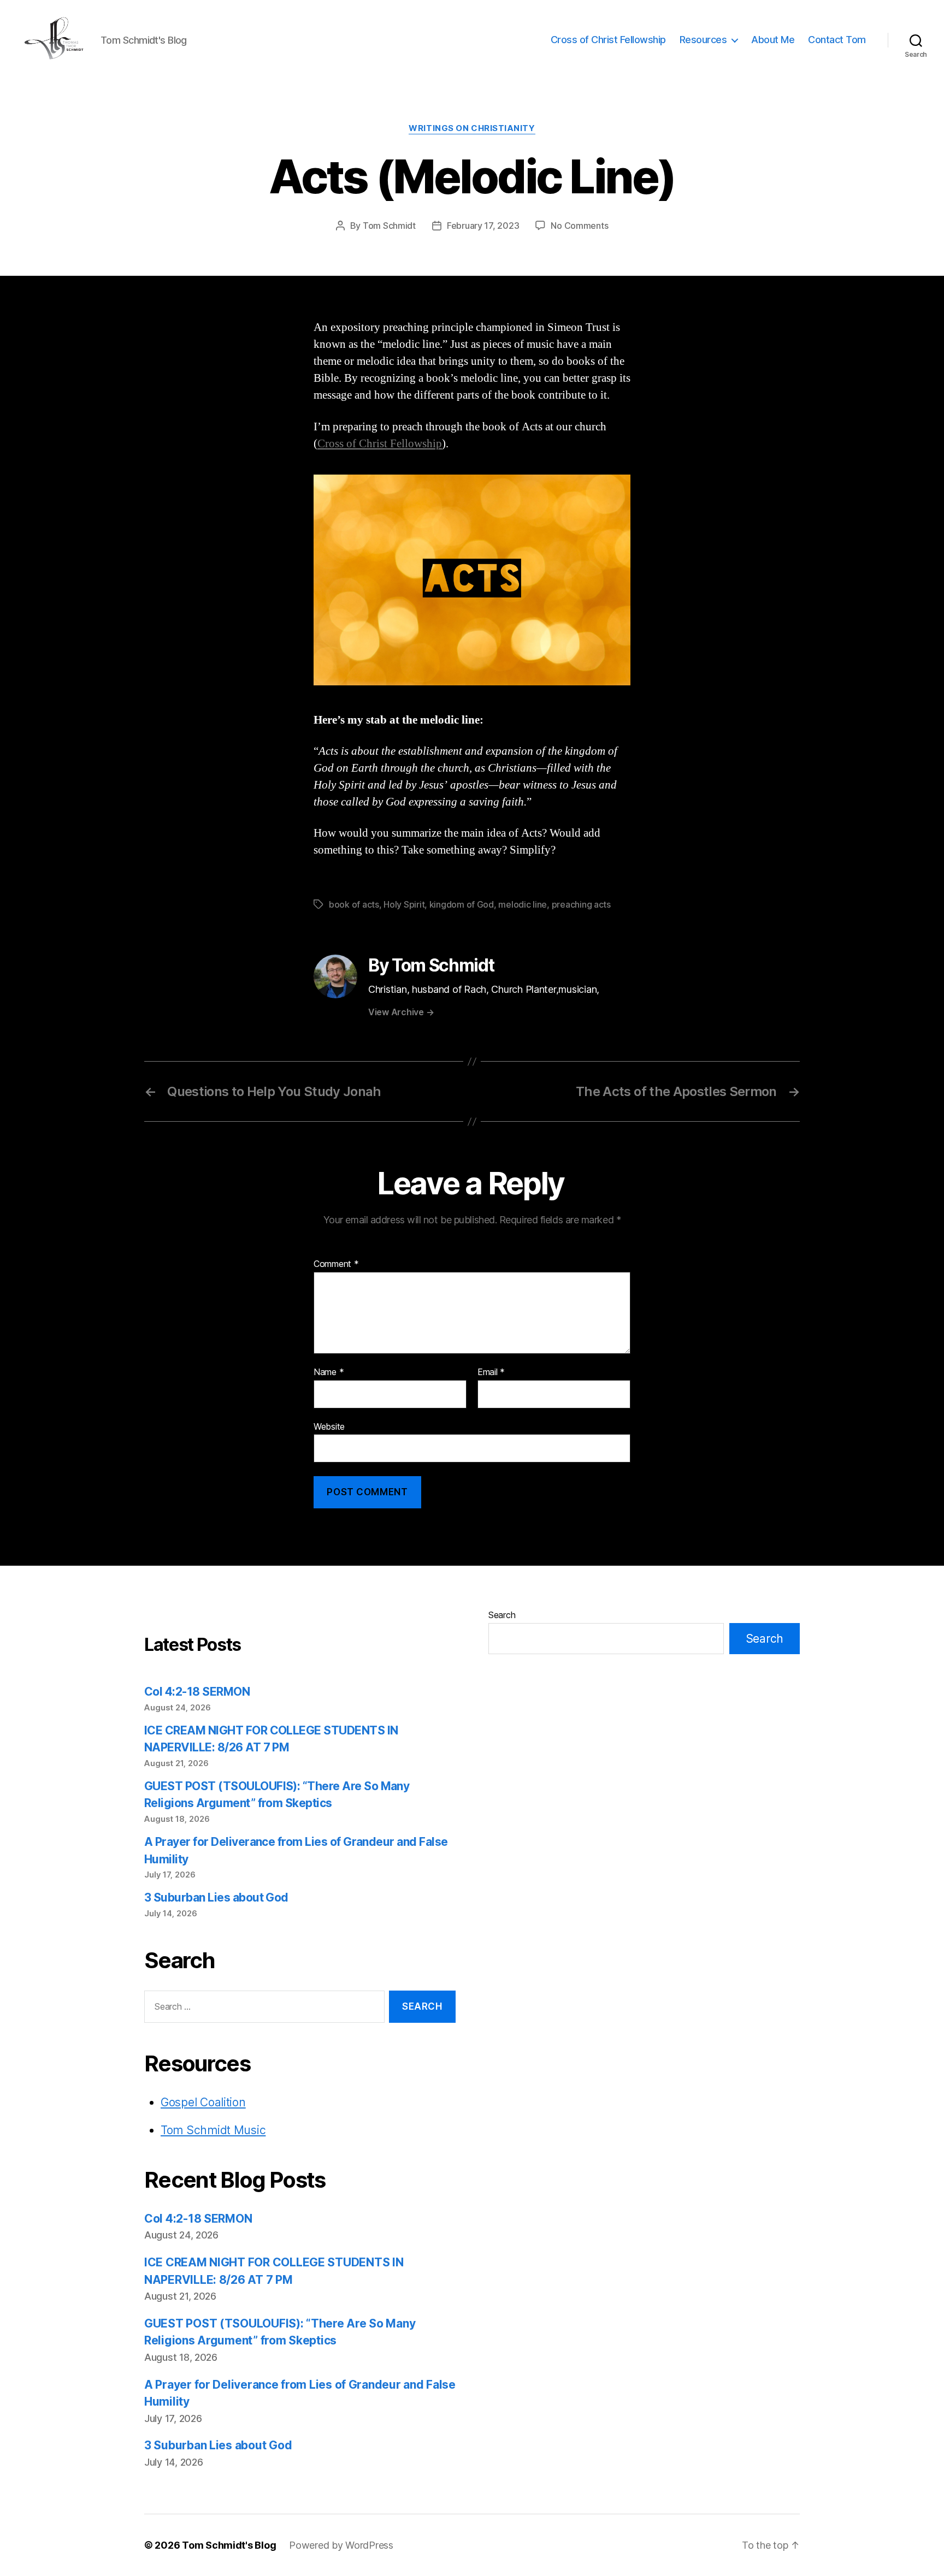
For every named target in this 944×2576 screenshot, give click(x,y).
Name (329, 1372)
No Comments (579, 226)
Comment (336, 1264)
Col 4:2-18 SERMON (197, 1692)
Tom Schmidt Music (213, 2130)
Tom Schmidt (389, 226)
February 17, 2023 (483, 226)
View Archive (401, 1012)
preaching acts (581, 904)
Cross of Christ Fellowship (608, 40)
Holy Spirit (404, 904)
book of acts (354, 904)
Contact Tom (837, 40)
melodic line (523, 904)
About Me (773, 40)
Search (502, 1615)
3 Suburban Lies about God (217, 1897)
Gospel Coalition (203, 2102)
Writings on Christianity (472, 128)
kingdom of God (462, 904)
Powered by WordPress (341, 2545)
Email (491, 1372)
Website (329, 1426)
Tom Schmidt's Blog (229, 2545)
